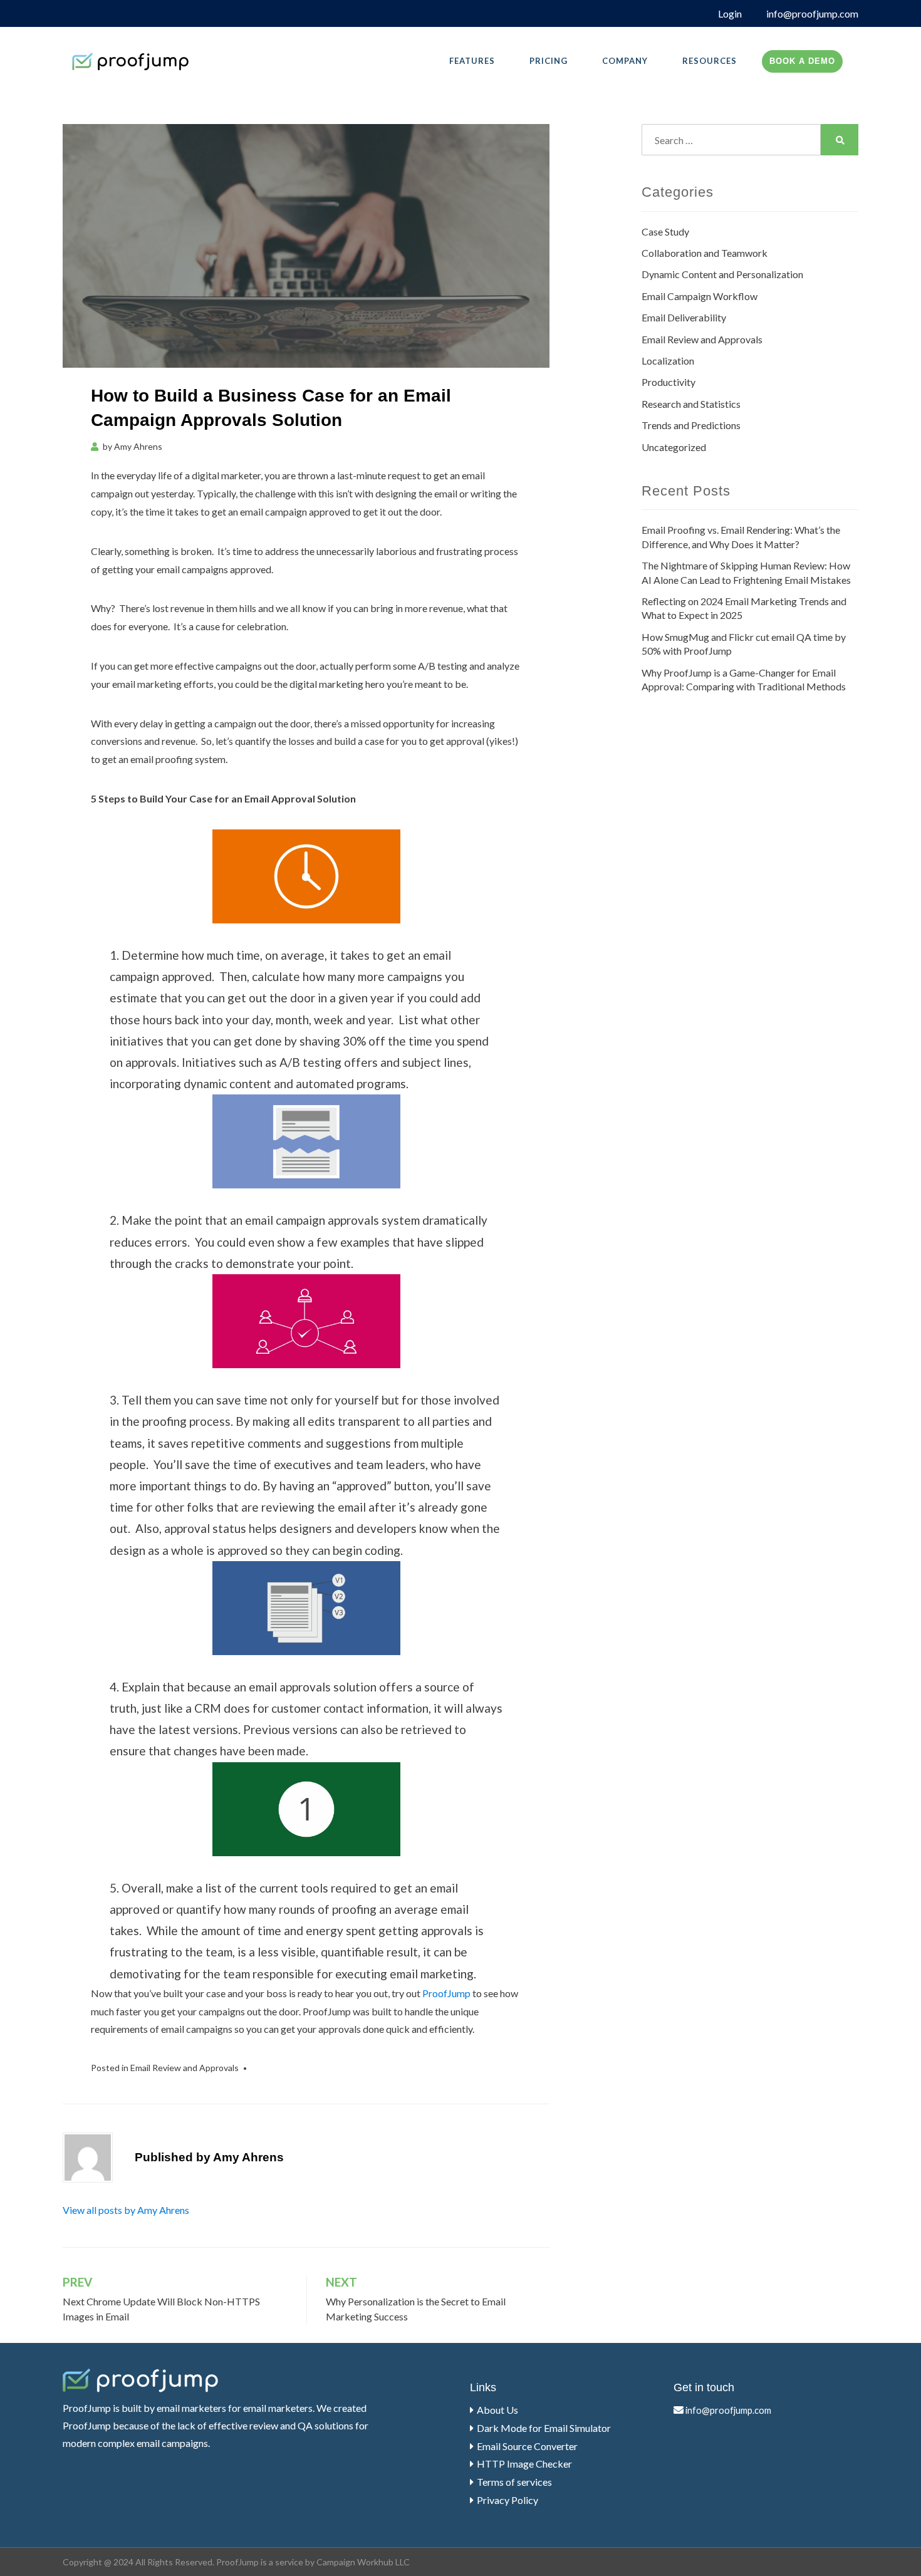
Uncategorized (674, 447)
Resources (710, 61)
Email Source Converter (527, 2446)
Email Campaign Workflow (700, 296)
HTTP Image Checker (524, 2464)
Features (472, 61)
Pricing (549, 61)
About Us (497, 2410)
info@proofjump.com (812, 13)
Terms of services (514, 2482)
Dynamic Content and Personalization (722, 274)
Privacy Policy (507, 2500)
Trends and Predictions (691, 425)
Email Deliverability (684, 317)
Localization (668, 361)
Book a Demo (802, 61)
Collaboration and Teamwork (705, 253)
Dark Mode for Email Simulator (544, 2428)
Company (625, 61)
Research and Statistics (691, 404)
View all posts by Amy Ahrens (126, 2210)
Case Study (665, 231)
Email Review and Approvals (185, 2068)
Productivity (669, 382)
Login (730, 13)
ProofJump (446, 1993)
